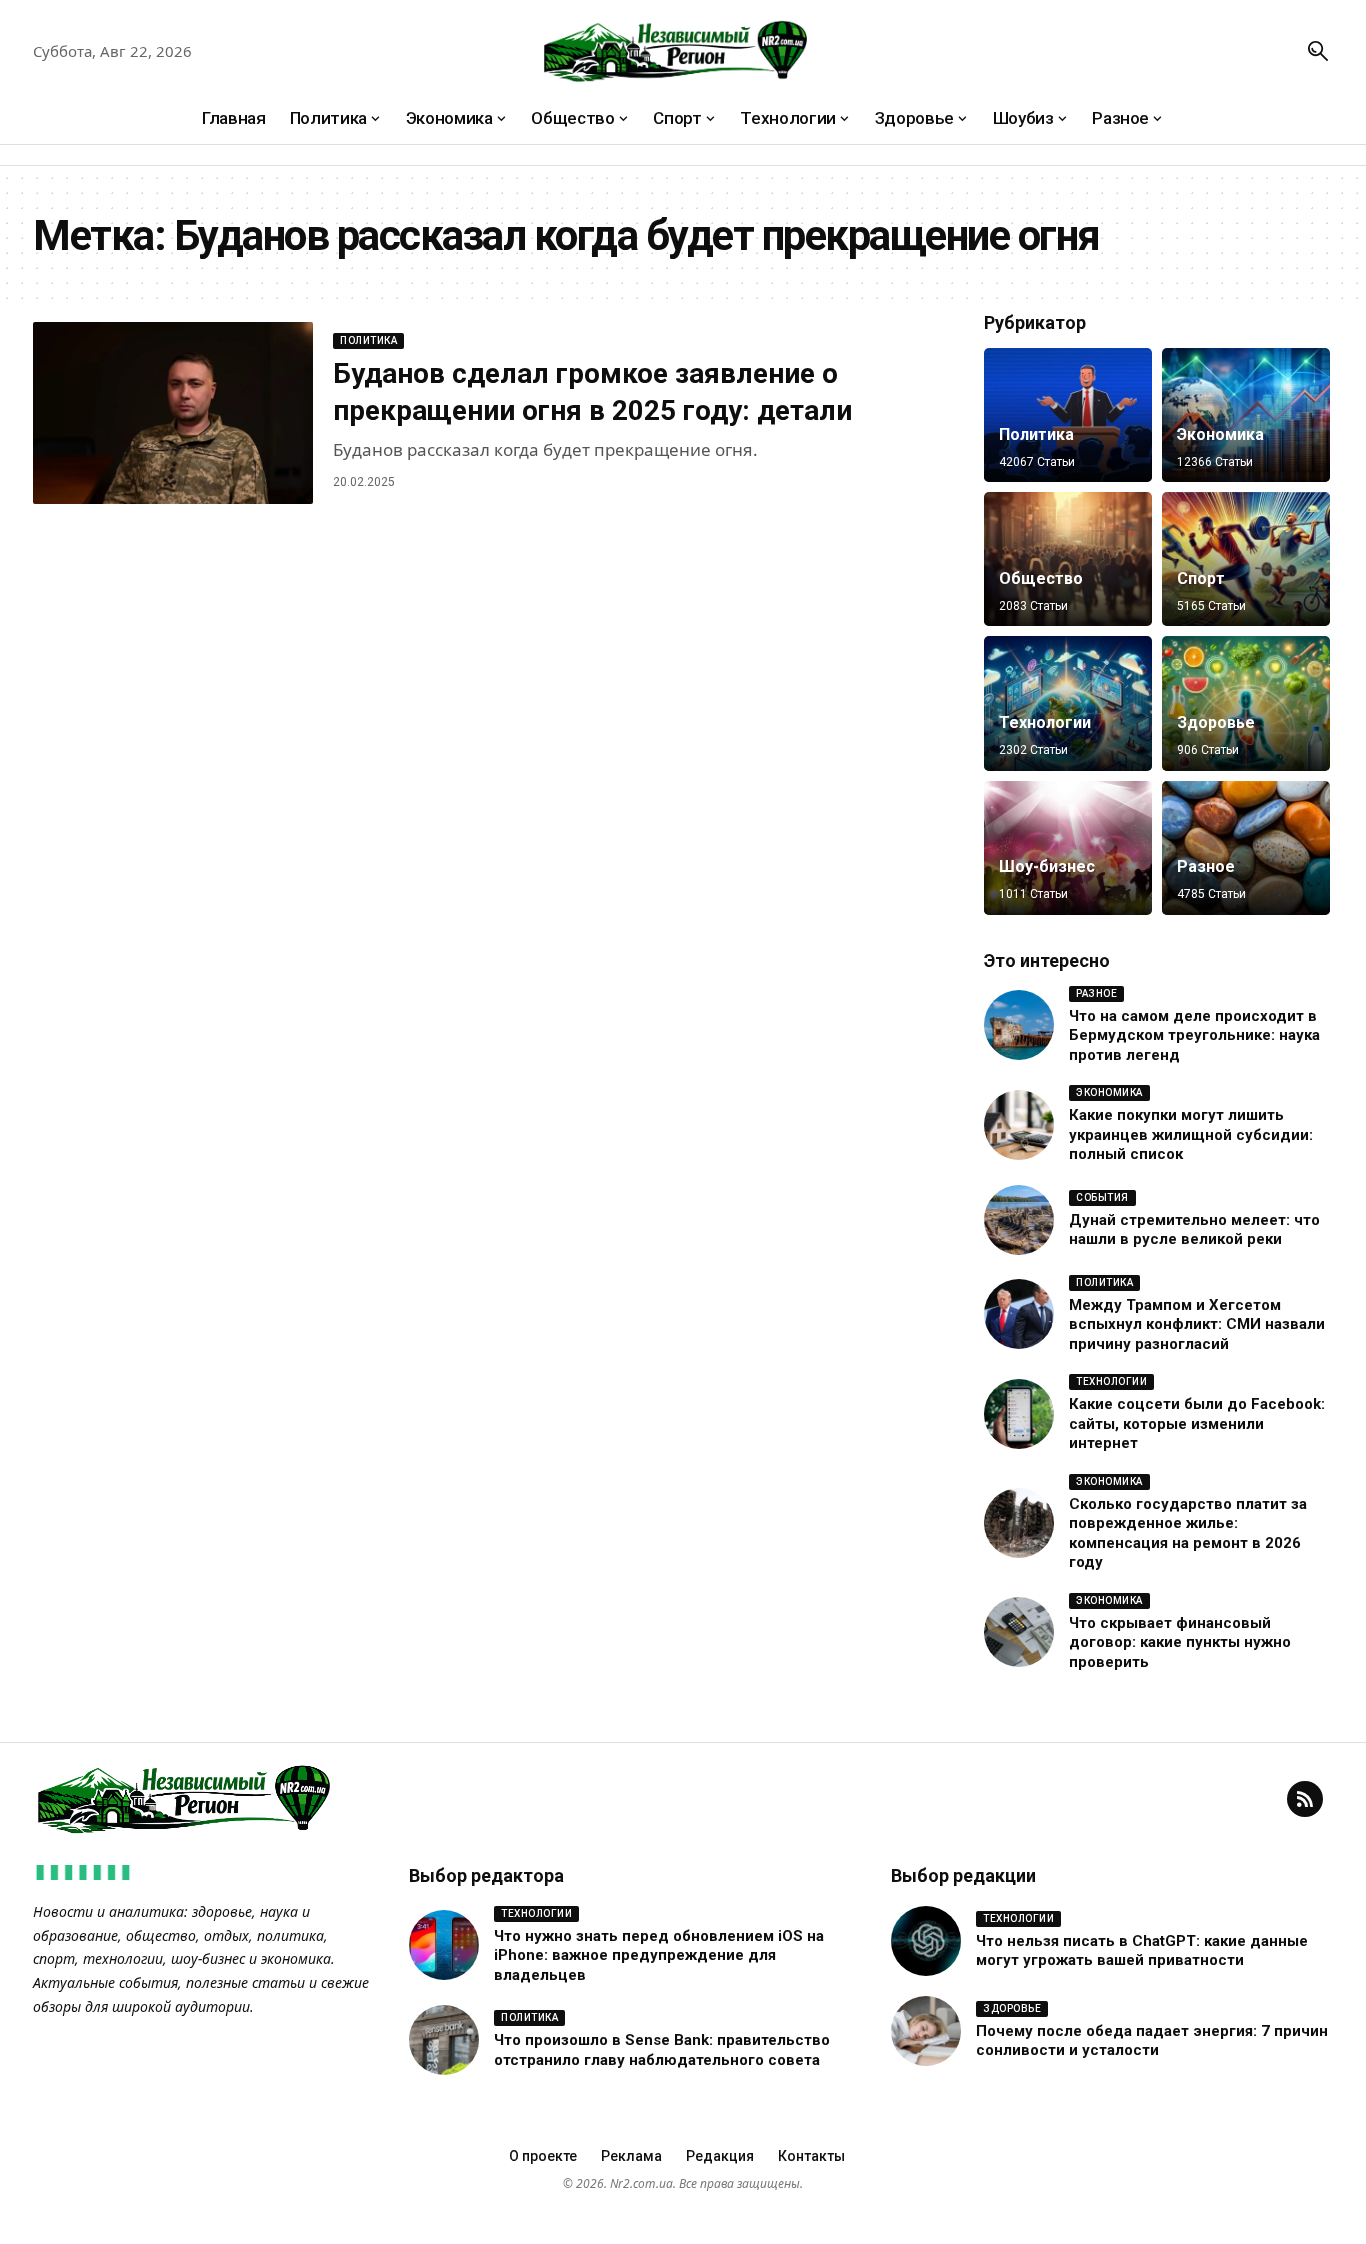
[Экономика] (1246, 415)
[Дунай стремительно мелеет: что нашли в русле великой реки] (1019, 1220)
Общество (1041, 578)
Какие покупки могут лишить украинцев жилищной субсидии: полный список (1191, 1134)
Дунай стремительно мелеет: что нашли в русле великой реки (1194, 1230)
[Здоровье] (1246, 703)
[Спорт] (1246, 559)
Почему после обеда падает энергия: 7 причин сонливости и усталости (1152, 2041)
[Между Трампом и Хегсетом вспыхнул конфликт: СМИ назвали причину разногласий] (1019, 1314)
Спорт (1201, 578)
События (1102, 1197)
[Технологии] (1068, 703)
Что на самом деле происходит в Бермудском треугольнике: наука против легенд (1194, 1035)
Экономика (1220, 434)
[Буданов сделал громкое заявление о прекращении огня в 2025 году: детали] (173, 413)
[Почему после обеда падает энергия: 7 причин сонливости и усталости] (926, 2031)
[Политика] (1068, 415)
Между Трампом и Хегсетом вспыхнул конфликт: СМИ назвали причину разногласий (1197, 1324)
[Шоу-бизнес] (1068, 848)
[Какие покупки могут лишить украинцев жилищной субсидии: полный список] (1019, 1125)
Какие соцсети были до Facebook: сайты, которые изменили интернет (1197, 1423)
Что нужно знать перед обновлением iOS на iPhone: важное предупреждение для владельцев (659, 1955)
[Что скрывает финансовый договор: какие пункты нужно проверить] (1019, 1632)
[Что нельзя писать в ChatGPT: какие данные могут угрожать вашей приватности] (926, 1941)
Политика (368, 340)
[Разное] (1246, 848)
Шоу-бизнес (1047, 866)
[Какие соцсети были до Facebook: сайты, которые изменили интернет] (1019, 1414)
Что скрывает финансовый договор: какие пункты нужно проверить (1180, 1642)
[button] (1318, 51)
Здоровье (1216, 722)
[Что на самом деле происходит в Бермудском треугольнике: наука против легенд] (1019, 1025)
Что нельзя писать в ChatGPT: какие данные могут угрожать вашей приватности (1142, 1951)
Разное (1206, 866)
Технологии (1045, 722)
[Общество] (1068, 559)
